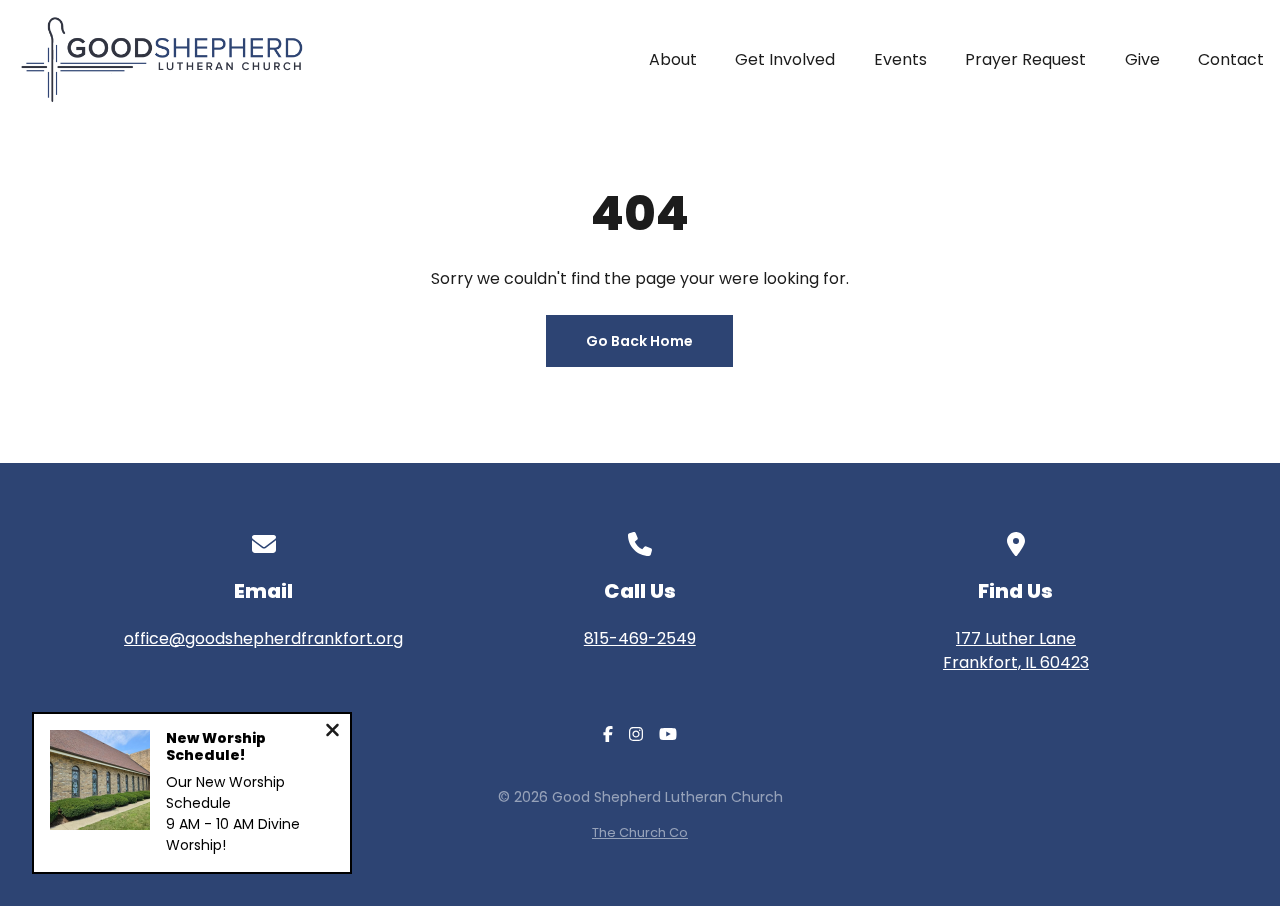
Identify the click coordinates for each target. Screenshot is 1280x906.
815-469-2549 (640, 638)
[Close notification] (332, 732)
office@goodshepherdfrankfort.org (263, 638)
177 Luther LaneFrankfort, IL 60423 (1016, 650)
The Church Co (640, 832)
